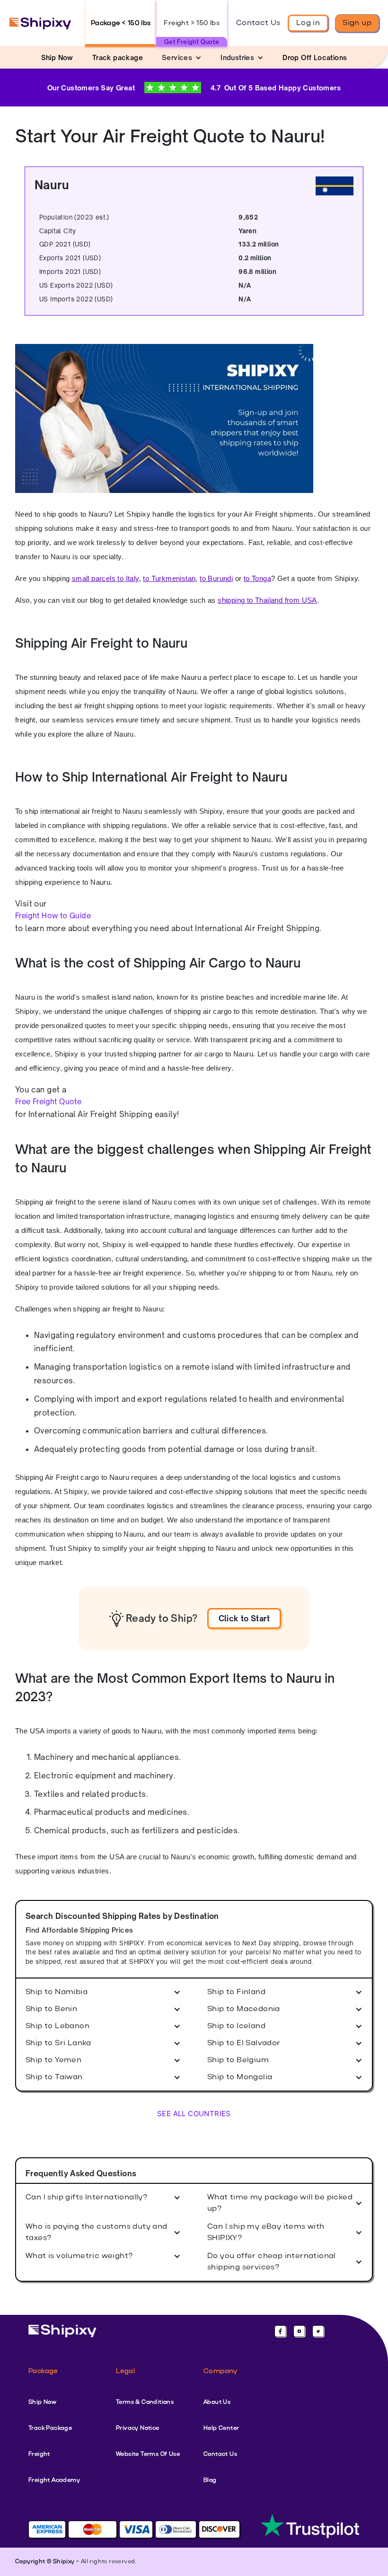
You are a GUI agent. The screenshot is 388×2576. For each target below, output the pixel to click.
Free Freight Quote (48, 1102)
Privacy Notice (138, 2428)
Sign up (357, 23)
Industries (237, 57)
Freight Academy (54, 2480)
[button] (182, 57)
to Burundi (216, 578)
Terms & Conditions (145, 2402)
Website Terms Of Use (148, 2454)
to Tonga (257, 578)
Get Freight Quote (192, 42)
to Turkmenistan (169, 578)
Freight (39, 2454)
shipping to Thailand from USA (267, 600)
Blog (210, 2480)
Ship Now (42, 2402)
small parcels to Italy (106, 578)
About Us (217, 2402)
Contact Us (258, 23)
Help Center (221, 2428)
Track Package (50, 2428)
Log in (308, 23)
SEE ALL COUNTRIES (194, 2114)
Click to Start (244, 1618)
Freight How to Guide (53, 916)
